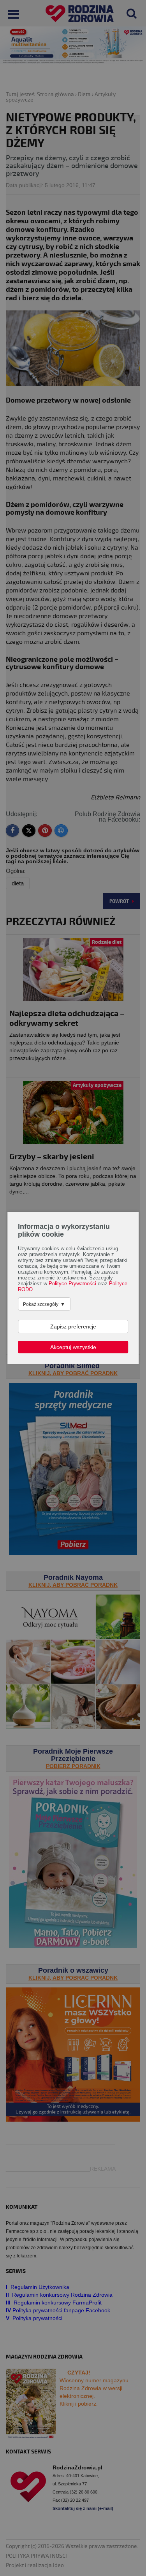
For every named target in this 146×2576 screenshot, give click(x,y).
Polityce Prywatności (72, 1284)
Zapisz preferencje (73, 1327)
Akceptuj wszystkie (73, 1347)
